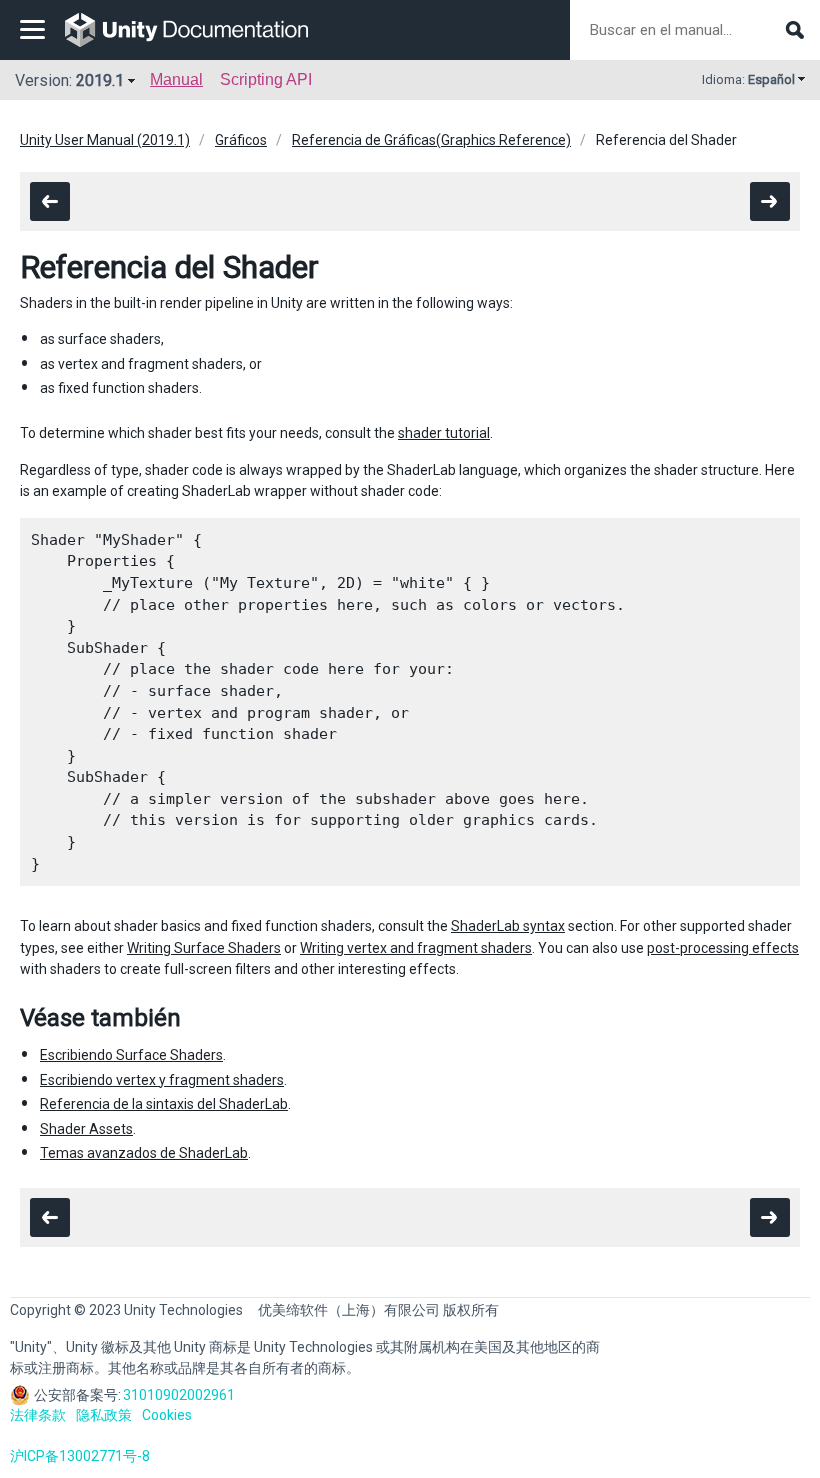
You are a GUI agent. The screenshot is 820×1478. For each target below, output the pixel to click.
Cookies (167, 1415)
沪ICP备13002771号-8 (80, 1456)
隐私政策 (104, 1415)
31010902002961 (179, 1395)
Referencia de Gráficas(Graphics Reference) (431, 140)
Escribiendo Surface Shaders (131, 1055)
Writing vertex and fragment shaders (416, 948)
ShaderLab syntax (508, 926)
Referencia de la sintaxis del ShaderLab (164, 1104)
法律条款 (38, 1415)
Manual (176, 79)
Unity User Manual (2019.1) (105, 140)
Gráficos (241, 140)
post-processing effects (723, 948)
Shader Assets (86, 1129)
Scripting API (266, 79)
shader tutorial (444, 433)
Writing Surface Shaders (204, 948)
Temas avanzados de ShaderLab (144, 1153)
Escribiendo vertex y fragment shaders (162, 1080)
